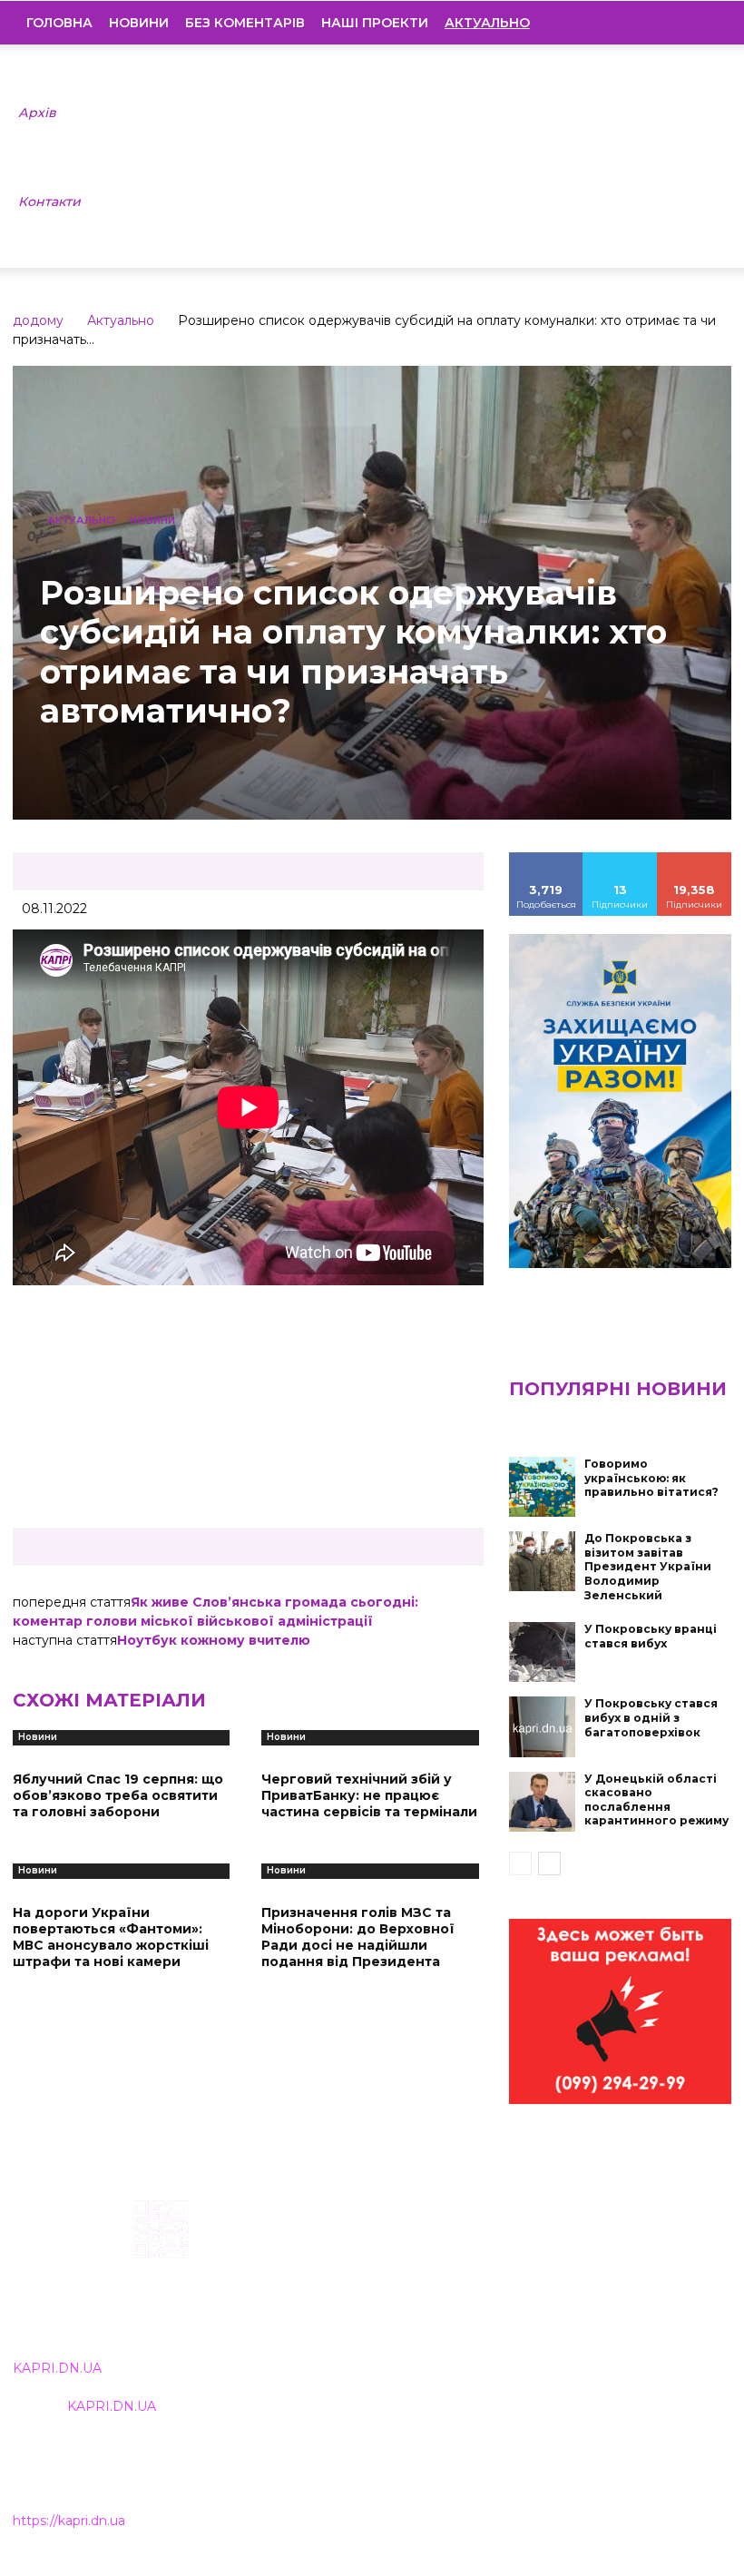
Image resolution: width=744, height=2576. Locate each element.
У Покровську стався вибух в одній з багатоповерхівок (651, 1717)
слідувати (621, 859)
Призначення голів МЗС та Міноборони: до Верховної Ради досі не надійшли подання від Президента (358, 1937)
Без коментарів (245, 23)
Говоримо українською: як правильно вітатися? (651, 1478)
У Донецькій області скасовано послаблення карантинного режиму (656, 1800)
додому (38, 320)
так (546, 859)
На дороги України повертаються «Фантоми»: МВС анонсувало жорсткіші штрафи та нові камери (111, 1937)
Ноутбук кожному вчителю (214, 1640)
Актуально (121, 320)
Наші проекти (375, 23)
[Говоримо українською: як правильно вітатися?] (543, 1487)
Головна (59, 23)
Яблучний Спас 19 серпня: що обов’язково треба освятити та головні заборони (118, 1795)
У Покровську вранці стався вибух (651, 1636)
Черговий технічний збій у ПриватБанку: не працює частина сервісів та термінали (369, 1795)
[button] (704, 23)
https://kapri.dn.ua (69, 2521)
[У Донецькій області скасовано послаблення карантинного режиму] (543, 1802)
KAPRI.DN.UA (57, 2368)
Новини (139, 23)
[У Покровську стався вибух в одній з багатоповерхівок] (543, 1726)
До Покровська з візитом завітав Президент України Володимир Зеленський (648, 1566)
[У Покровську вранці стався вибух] (543, 1652)
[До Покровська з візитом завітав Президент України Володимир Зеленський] (543, 1561)
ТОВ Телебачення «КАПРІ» (336, 2290)
